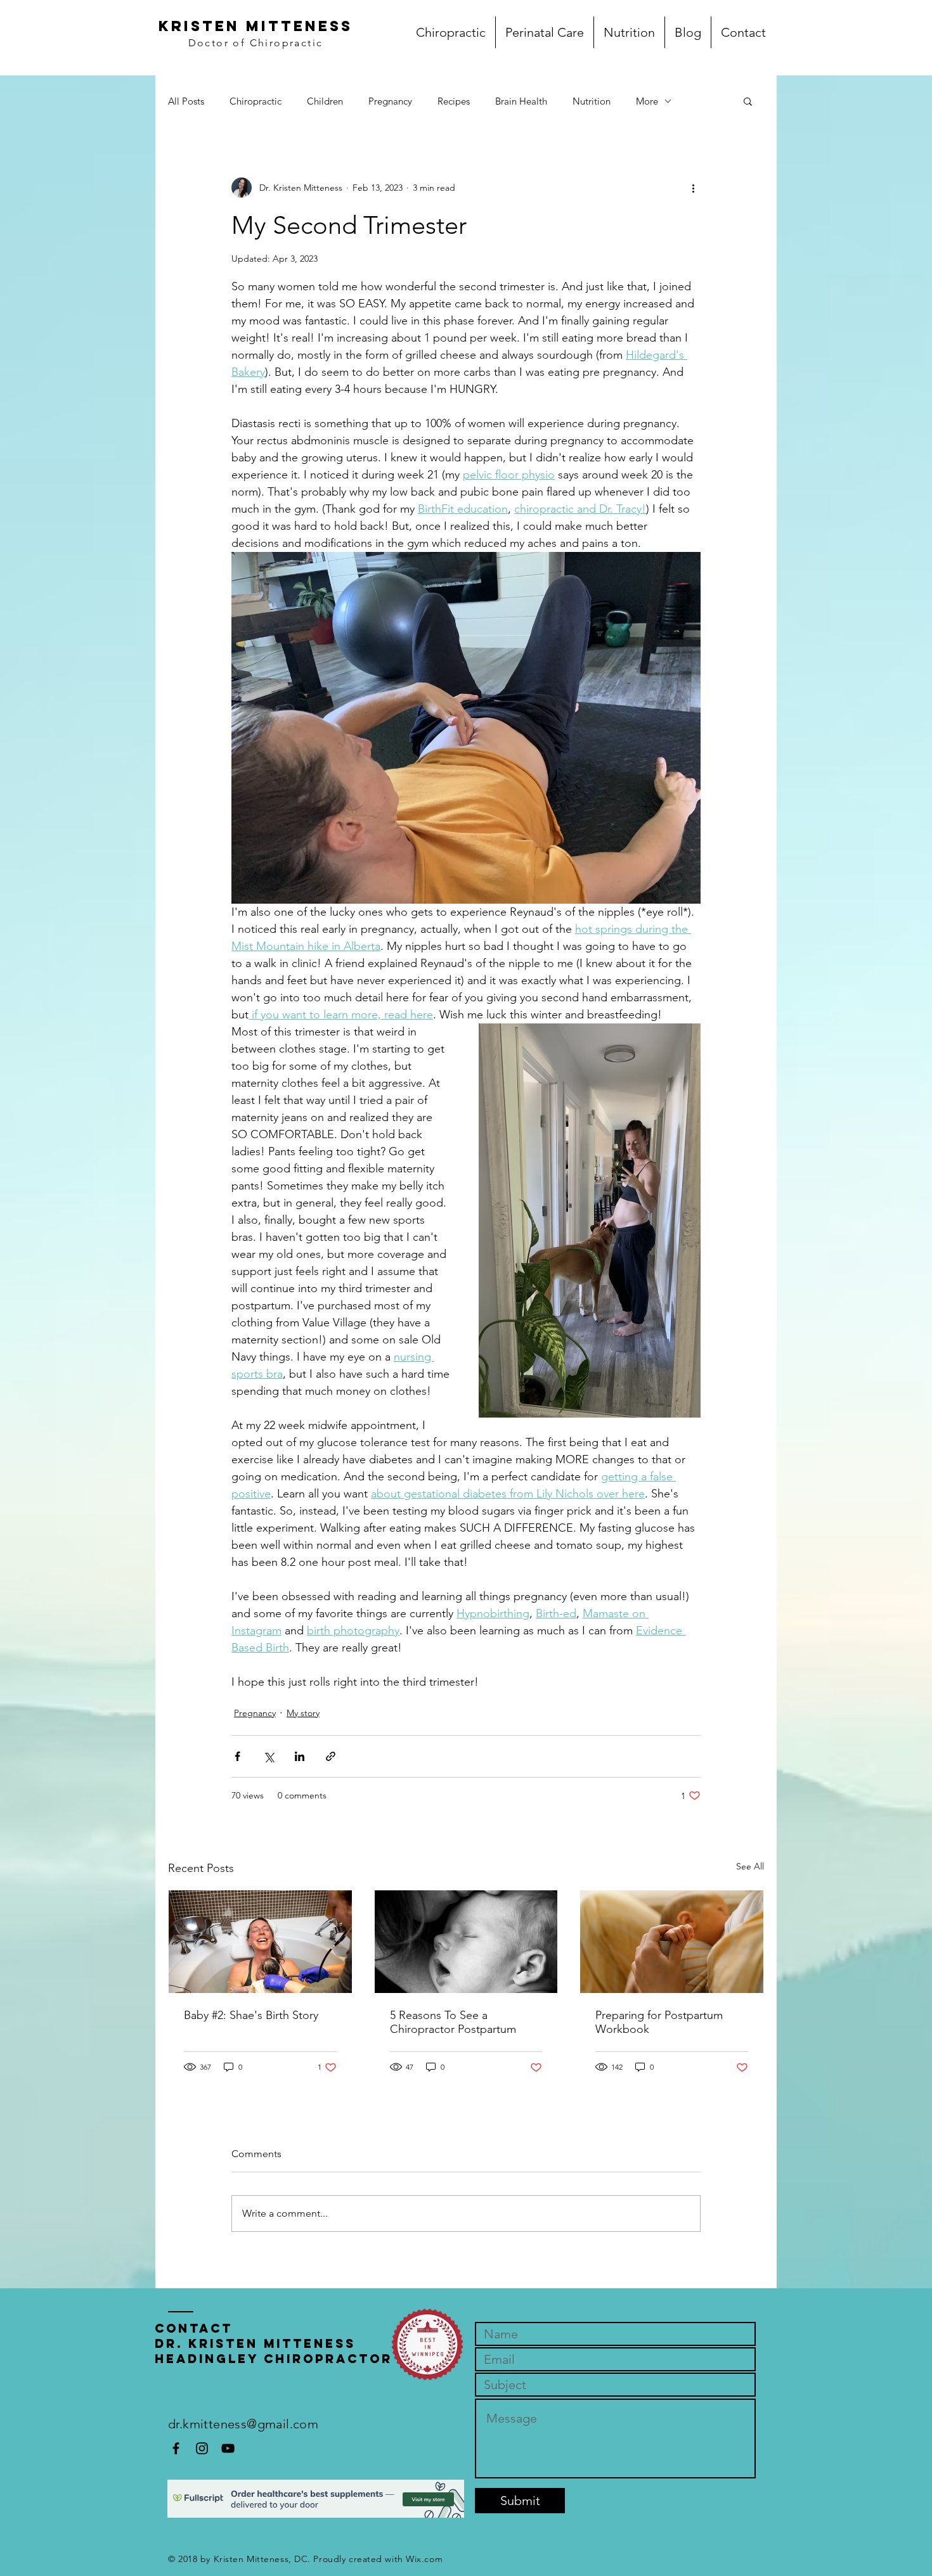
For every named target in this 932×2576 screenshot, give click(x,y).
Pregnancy (390, 101)
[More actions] (693, 188)
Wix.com (424, 2559)
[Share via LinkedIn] (300, 1756)
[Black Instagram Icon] (202, 2448)
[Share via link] (331, 1756)
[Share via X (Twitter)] (269, 1756)
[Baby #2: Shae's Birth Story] (260, 1942)
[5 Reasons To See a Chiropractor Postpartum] (466, 1942)
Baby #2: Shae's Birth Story (251, 2015)
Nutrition (592, 101)
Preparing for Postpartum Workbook (659, 2022)
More (647, 101)
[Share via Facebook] (237, 1756)
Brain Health (521, 101)
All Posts (186, 101)
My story (303, 1713)
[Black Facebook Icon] (176, 2448)
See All (750, 1866)
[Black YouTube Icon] (228, 2448)
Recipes (454, 101)
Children (325, 101)
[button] (748, 101)
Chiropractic (256, 101)
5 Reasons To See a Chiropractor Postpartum (453, 2022)
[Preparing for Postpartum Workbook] (672, 1942)
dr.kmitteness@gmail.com (243, 2424)
